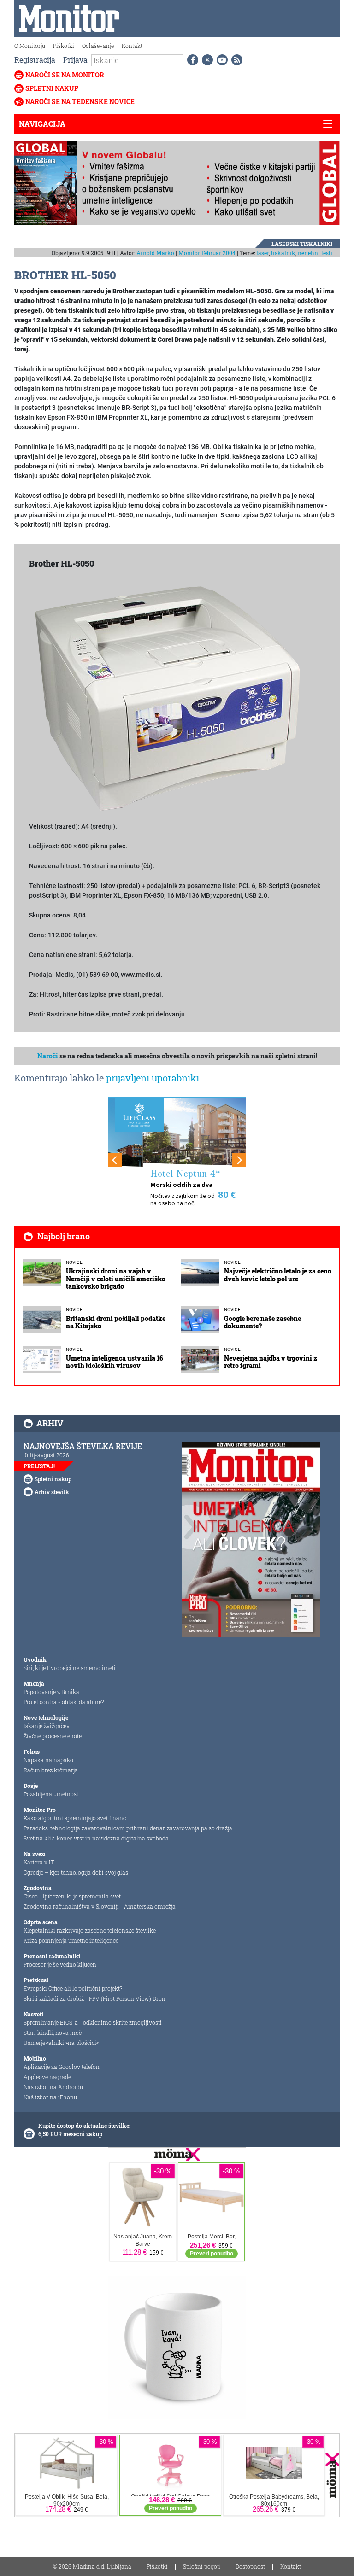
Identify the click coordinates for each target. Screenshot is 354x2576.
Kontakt (132, 46)
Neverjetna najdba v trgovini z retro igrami (271, 1362)
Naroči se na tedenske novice (80, 102)
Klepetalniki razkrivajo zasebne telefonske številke (90, 1930)
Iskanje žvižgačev (47, 1726)
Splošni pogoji (202, 2566)
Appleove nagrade (47, 2077)
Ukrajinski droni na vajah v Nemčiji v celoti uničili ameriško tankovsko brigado (116, 1279)
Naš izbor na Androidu (53, 2087)
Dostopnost (250, 2566)
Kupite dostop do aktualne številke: (84, 2126)
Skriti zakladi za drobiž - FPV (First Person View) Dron (94, 1998)
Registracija (35, 60)
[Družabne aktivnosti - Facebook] (191, 60)
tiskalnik (283, 253)
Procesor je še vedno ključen (60, 1964)
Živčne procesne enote (53, 1736)
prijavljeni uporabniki (153, 1078)
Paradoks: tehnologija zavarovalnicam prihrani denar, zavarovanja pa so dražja (128, 1828)
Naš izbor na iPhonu (50, 2097)
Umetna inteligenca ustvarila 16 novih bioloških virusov (115, 1362)
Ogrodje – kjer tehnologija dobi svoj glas (76, 1872)
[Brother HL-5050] (167, 699)
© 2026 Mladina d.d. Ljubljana (92, 2566)
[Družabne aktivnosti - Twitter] (206, 60)
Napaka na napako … (51, 1760)
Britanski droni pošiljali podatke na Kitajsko (116, 1322)
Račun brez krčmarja (51, 1770)
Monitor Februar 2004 (207, 253)
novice (74, 1262)
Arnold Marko (155, 253)
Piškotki (64, 46)
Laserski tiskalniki (302, 244)
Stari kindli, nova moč (53, 2033)
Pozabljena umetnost (51, 1794)
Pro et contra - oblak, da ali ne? (64, 1702)
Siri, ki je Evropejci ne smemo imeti (70, 1668)
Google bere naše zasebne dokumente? (263, 1322)
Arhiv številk (52, 1492)
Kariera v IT (39, 1862)
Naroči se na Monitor (65, 75)
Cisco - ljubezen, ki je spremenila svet (72, 1896)
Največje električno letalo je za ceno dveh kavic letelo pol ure (278, 1275)
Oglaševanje (98, 46)
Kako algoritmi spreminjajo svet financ (75, 1818)
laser (263, 253)
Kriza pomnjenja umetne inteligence (71, 1940)
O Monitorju (30, 46)
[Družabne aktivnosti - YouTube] (220, 60)
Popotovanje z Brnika (51, 1692)
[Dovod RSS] (235, 60)
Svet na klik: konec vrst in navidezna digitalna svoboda (96, 1838)
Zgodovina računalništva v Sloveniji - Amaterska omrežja (100, 1906)
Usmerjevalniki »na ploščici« (61, 2043)
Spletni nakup (52, 88)
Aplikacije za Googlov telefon (62, 2067)
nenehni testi (315, 253)
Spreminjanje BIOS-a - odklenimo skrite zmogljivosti (93, 2022)
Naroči (48, 1056)
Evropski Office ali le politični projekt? (73, 1988)
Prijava (75, 60)
